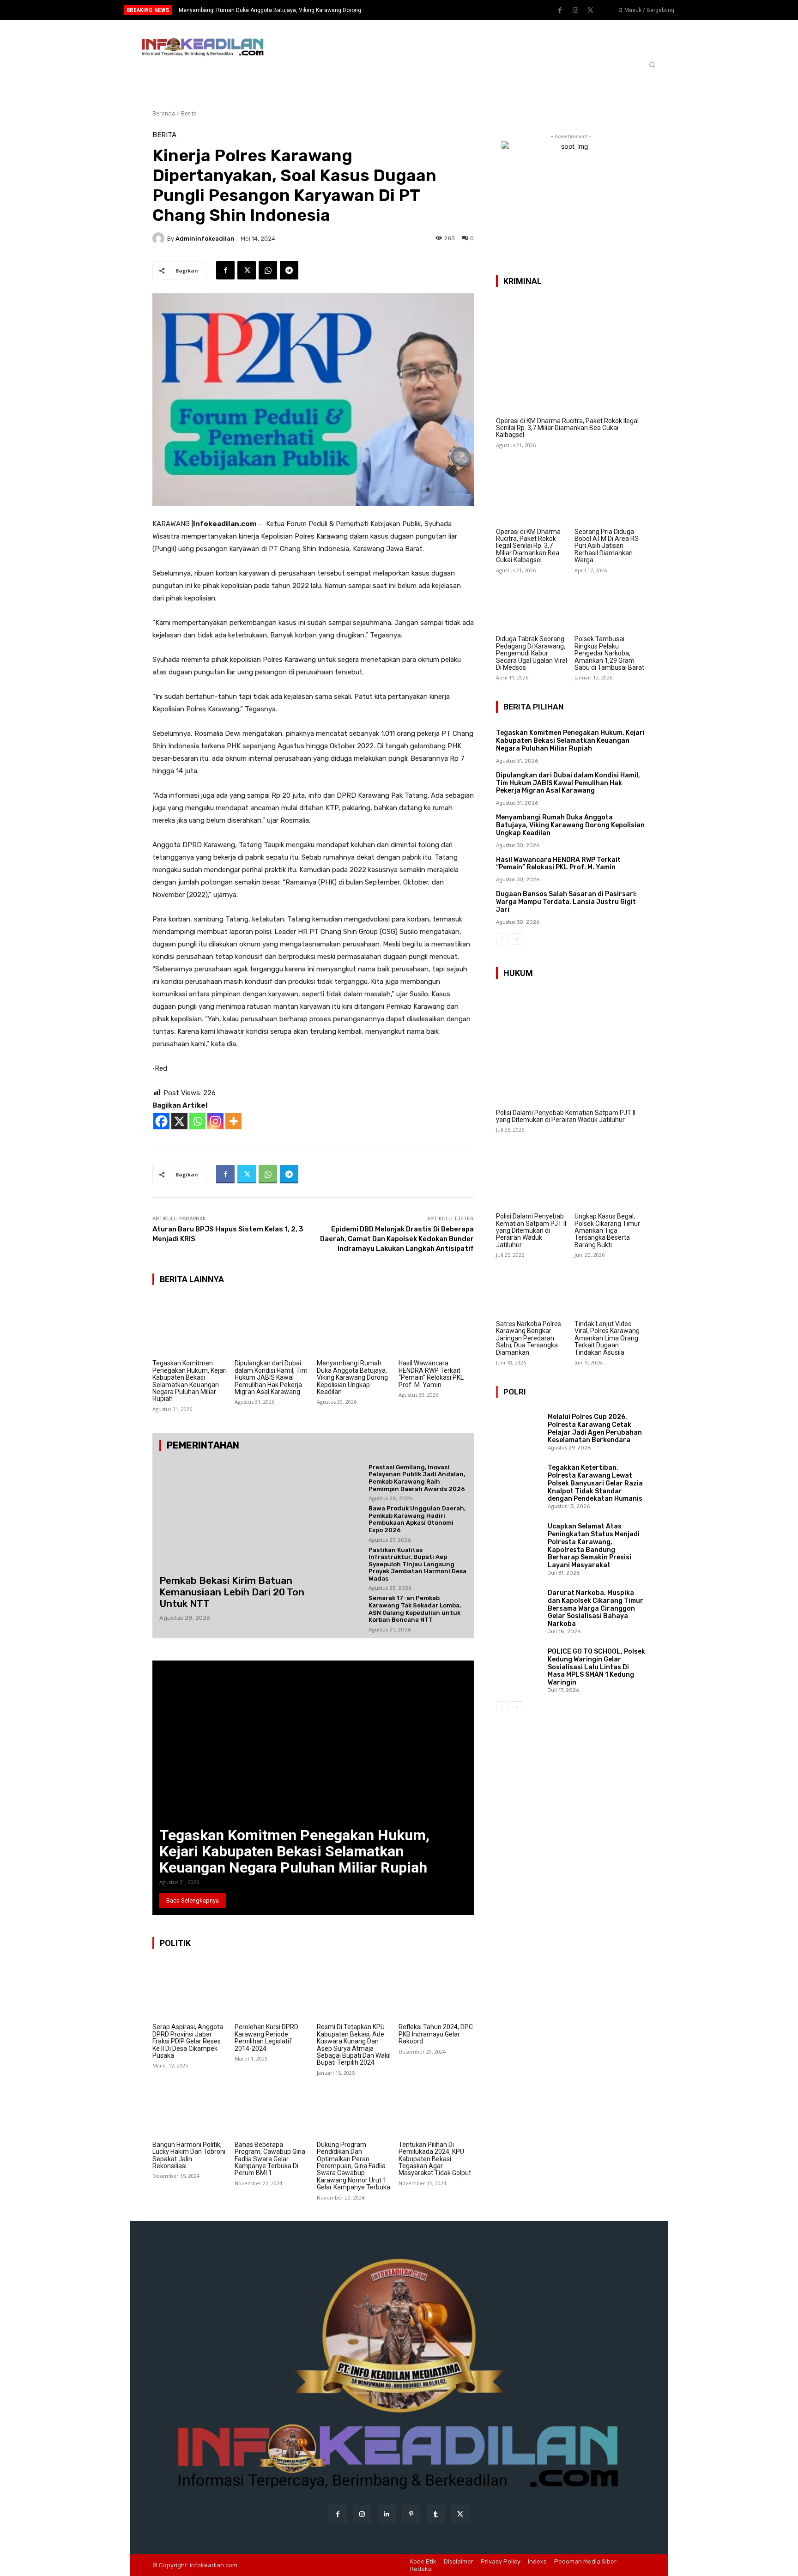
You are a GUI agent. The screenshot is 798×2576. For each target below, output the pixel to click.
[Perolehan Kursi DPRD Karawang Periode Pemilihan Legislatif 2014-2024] (272, 1989)
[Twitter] (591, 11)
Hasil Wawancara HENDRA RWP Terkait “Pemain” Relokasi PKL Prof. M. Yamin (277, 10)
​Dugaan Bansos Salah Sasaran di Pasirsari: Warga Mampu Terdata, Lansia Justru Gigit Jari (566, 902)
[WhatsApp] (268, 270)
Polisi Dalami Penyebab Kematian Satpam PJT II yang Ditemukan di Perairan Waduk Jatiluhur (566, 1116)
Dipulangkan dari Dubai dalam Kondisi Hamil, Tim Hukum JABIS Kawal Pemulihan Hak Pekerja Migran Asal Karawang (271, 1377)
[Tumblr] (436, 2514)
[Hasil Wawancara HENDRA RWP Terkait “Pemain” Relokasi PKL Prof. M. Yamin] (436, 1326)
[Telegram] (289, 270)
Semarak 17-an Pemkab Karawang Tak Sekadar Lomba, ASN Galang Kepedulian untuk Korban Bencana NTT (415, 1609)
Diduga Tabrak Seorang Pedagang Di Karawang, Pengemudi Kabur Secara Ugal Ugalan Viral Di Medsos (532, 653)
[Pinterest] (411, 2514)
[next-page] (517, 939)
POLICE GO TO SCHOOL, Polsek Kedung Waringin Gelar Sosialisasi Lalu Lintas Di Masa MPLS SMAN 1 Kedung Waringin (596, 1667)
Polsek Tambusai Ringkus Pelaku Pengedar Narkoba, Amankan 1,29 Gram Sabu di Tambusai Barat (609, 653)
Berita (189, 113)
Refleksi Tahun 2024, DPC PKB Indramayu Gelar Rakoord (436, 2034)
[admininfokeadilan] (160, 238)
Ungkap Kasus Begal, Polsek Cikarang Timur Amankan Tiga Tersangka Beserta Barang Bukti (607, 1230)
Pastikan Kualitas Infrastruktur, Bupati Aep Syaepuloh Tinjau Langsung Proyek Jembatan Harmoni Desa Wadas (417, 1564)
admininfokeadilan (205, 239)
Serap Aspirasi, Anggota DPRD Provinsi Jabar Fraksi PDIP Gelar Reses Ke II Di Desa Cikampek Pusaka (188, 2041)
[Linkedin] (387, 2514)
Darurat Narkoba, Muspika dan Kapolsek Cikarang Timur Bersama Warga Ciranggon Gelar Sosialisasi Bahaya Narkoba (595, 1608)
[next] (430, 10)
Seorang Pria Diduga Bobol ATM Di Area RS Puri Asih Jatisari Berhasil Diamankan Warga (607, 546)
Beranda (164, 113)
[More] (233, 1121)
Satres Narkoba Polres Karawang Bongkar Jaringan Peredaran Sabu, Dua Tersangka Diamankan (529, 1338)
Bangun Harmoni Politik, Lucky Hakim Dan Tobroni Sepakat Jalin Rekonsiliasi (189, 2155)
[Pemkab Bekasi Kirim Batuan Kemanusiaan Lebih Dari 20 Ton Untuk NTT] (235, 1513)
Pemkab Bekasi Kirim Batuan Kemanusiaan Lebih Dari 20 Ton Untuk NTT (232, 1592)
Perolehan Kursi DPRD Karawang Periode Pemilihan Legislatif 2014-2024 (266, 2037)
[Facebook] (560, 11)
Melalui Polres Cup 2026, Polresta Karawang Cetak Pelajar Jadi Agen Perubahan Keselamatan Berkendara (595, 1428)
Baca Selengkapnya (193, 1900)
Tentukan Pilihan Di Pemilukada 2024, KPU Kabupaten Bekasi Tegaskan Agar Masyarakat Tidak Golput (435, 2159)
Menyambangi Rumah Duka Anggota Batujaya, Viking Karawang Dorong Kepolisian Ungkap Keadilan (352, 1377)
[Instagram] (575, 11)
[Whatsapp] (197, 1121)
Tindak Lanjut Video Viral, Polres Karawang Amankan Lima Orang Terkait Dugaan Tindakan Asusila (607, 1338)
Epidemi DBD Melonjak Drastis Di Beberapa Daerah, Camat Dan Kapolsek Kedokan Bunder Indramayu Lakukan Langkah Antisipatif (397, 1239)
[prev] (415, 10)
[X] (179, 1121)
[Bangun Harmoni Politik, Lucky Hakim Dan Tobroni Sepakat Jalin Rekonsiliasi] (190, 2107)
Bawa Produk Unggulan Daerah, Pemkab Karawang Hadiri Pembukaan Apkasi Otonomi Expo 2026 (417, 1519)
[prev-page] (502, 939)
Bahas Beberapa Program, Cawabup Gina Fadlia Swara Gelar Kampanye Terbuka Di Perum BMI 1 (270, 2159)
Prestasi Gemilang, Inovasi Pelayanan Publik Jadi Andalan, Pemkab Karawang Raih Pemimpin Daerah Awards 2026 (417, 1478)
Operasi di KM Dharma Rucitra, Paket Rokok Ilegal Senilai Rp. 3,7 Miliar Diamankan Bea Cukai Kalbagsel (567, 428)
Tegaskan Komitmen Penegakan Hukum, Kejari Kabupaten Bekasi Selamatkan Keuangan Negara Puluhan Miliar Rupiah (190, 1381)
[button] (652, 65)
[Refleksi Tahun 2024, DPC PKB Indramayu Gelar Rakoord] (436, 1989)
